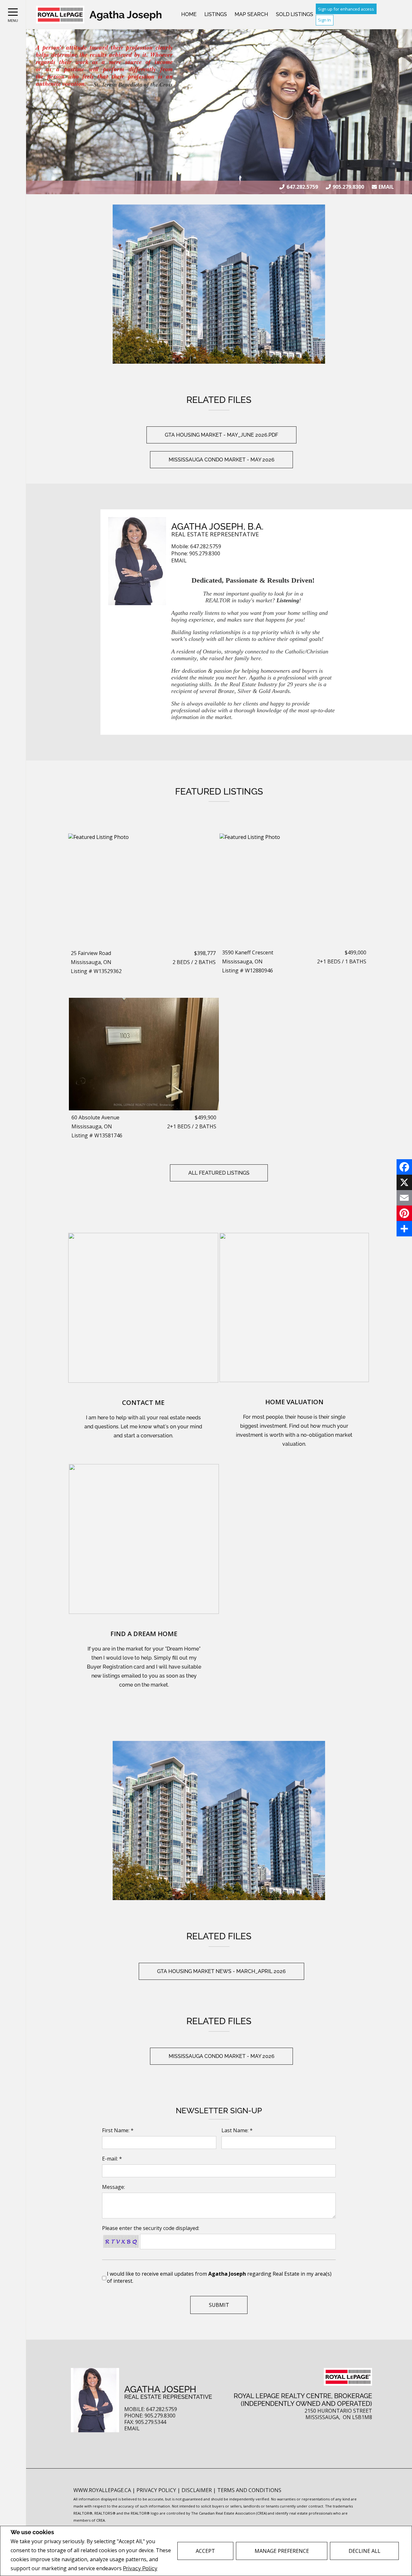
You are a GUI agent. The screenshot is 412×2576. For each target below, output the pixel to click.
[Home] (60, 15)
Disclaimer (197, 2490)
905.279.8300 (348, 187)
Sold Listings (295, 14)
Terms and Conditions (249, 2490)
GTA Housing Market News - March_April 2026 (221, 1971)
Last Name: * (237, 2130)
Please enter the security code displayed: (151, 2228)
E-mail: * (112, 2159)
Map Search (251, 14)
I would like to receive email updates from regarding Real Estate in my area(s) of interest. (219, 2277)
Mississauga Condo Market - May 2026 (222, 460)
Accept (205, 2551)
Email (386, 187)
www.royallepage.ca (102, 2490)
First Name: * (118, 2130)
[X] (404, 1182)
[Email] (404, 1198)
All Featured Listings (219, 1173)
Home (189, 14)
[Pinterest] (404, 1213)
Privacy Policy (140, 2568)
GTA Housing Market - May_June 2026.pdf (221, 435)
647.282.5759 (302, 187)
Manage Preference (282, 2551)
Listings (216, 14)
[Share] (404, 1229)
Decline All (365, 2551)
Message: (113, 2187)
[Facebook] (404, 1167)
